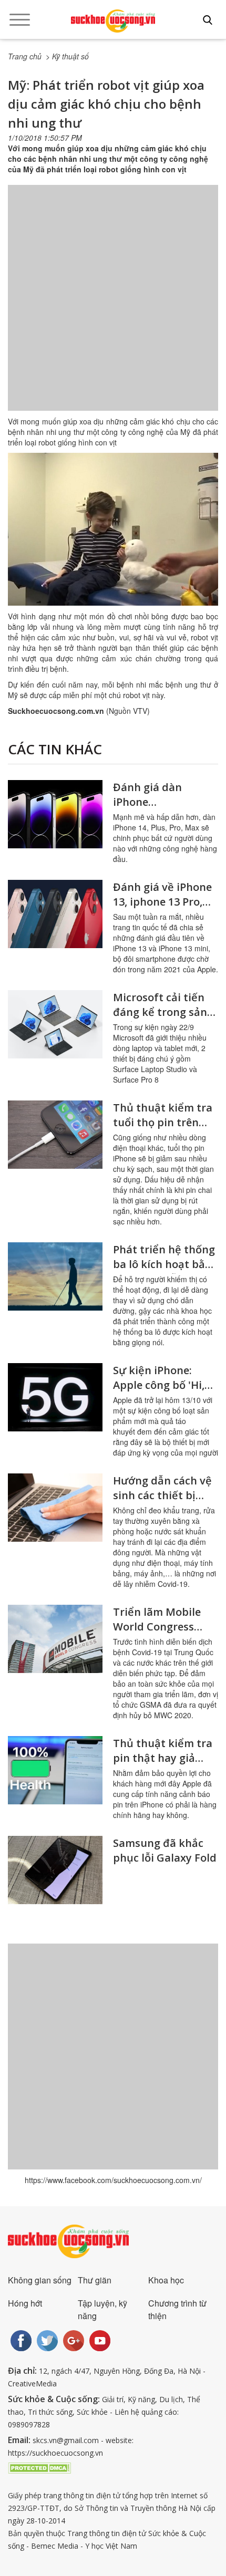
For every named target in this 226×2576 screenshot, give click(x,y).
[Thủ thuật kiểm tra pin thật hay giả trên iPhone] (55, 1770)
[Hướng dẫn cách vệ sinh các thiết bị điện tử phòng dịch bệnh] (55, 1508)
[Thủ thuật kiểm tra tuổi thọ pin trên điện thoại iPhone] (55, 1135)
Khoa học (166, 2280)
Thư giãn (95, 2280)
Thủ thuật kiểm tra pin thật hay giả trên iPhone (163, 1758)
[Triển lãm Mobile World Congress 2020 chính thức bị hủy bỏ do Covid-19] (55, 1639)
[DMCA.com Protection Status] (39, 2467)
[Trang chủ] (113, 21)
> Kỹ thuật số (67, 56)
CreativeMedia (32, 2383)
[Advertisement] (113, 308)
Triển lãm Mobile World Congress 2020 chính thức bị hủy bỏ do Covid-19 (162, 1634)
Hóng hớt (25, 2303)
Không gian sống (40, 2280)
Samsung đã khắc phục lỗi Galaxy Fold (165, 1850)
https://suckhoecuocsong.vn (55, 2453)
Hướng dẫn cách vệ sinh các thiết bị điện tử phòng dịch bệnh (162, 1503)
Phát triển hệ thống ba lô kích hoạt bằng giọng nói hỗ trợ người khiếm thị (166, 1271)
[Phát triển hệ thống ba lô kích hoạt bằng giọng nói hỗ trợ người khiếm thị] (55, 1276)
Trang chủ (25, 56)
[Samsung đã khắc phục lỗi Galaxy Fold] (55, 1870)
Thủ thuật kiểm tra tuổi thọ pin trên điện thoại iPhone (163, 1122)
